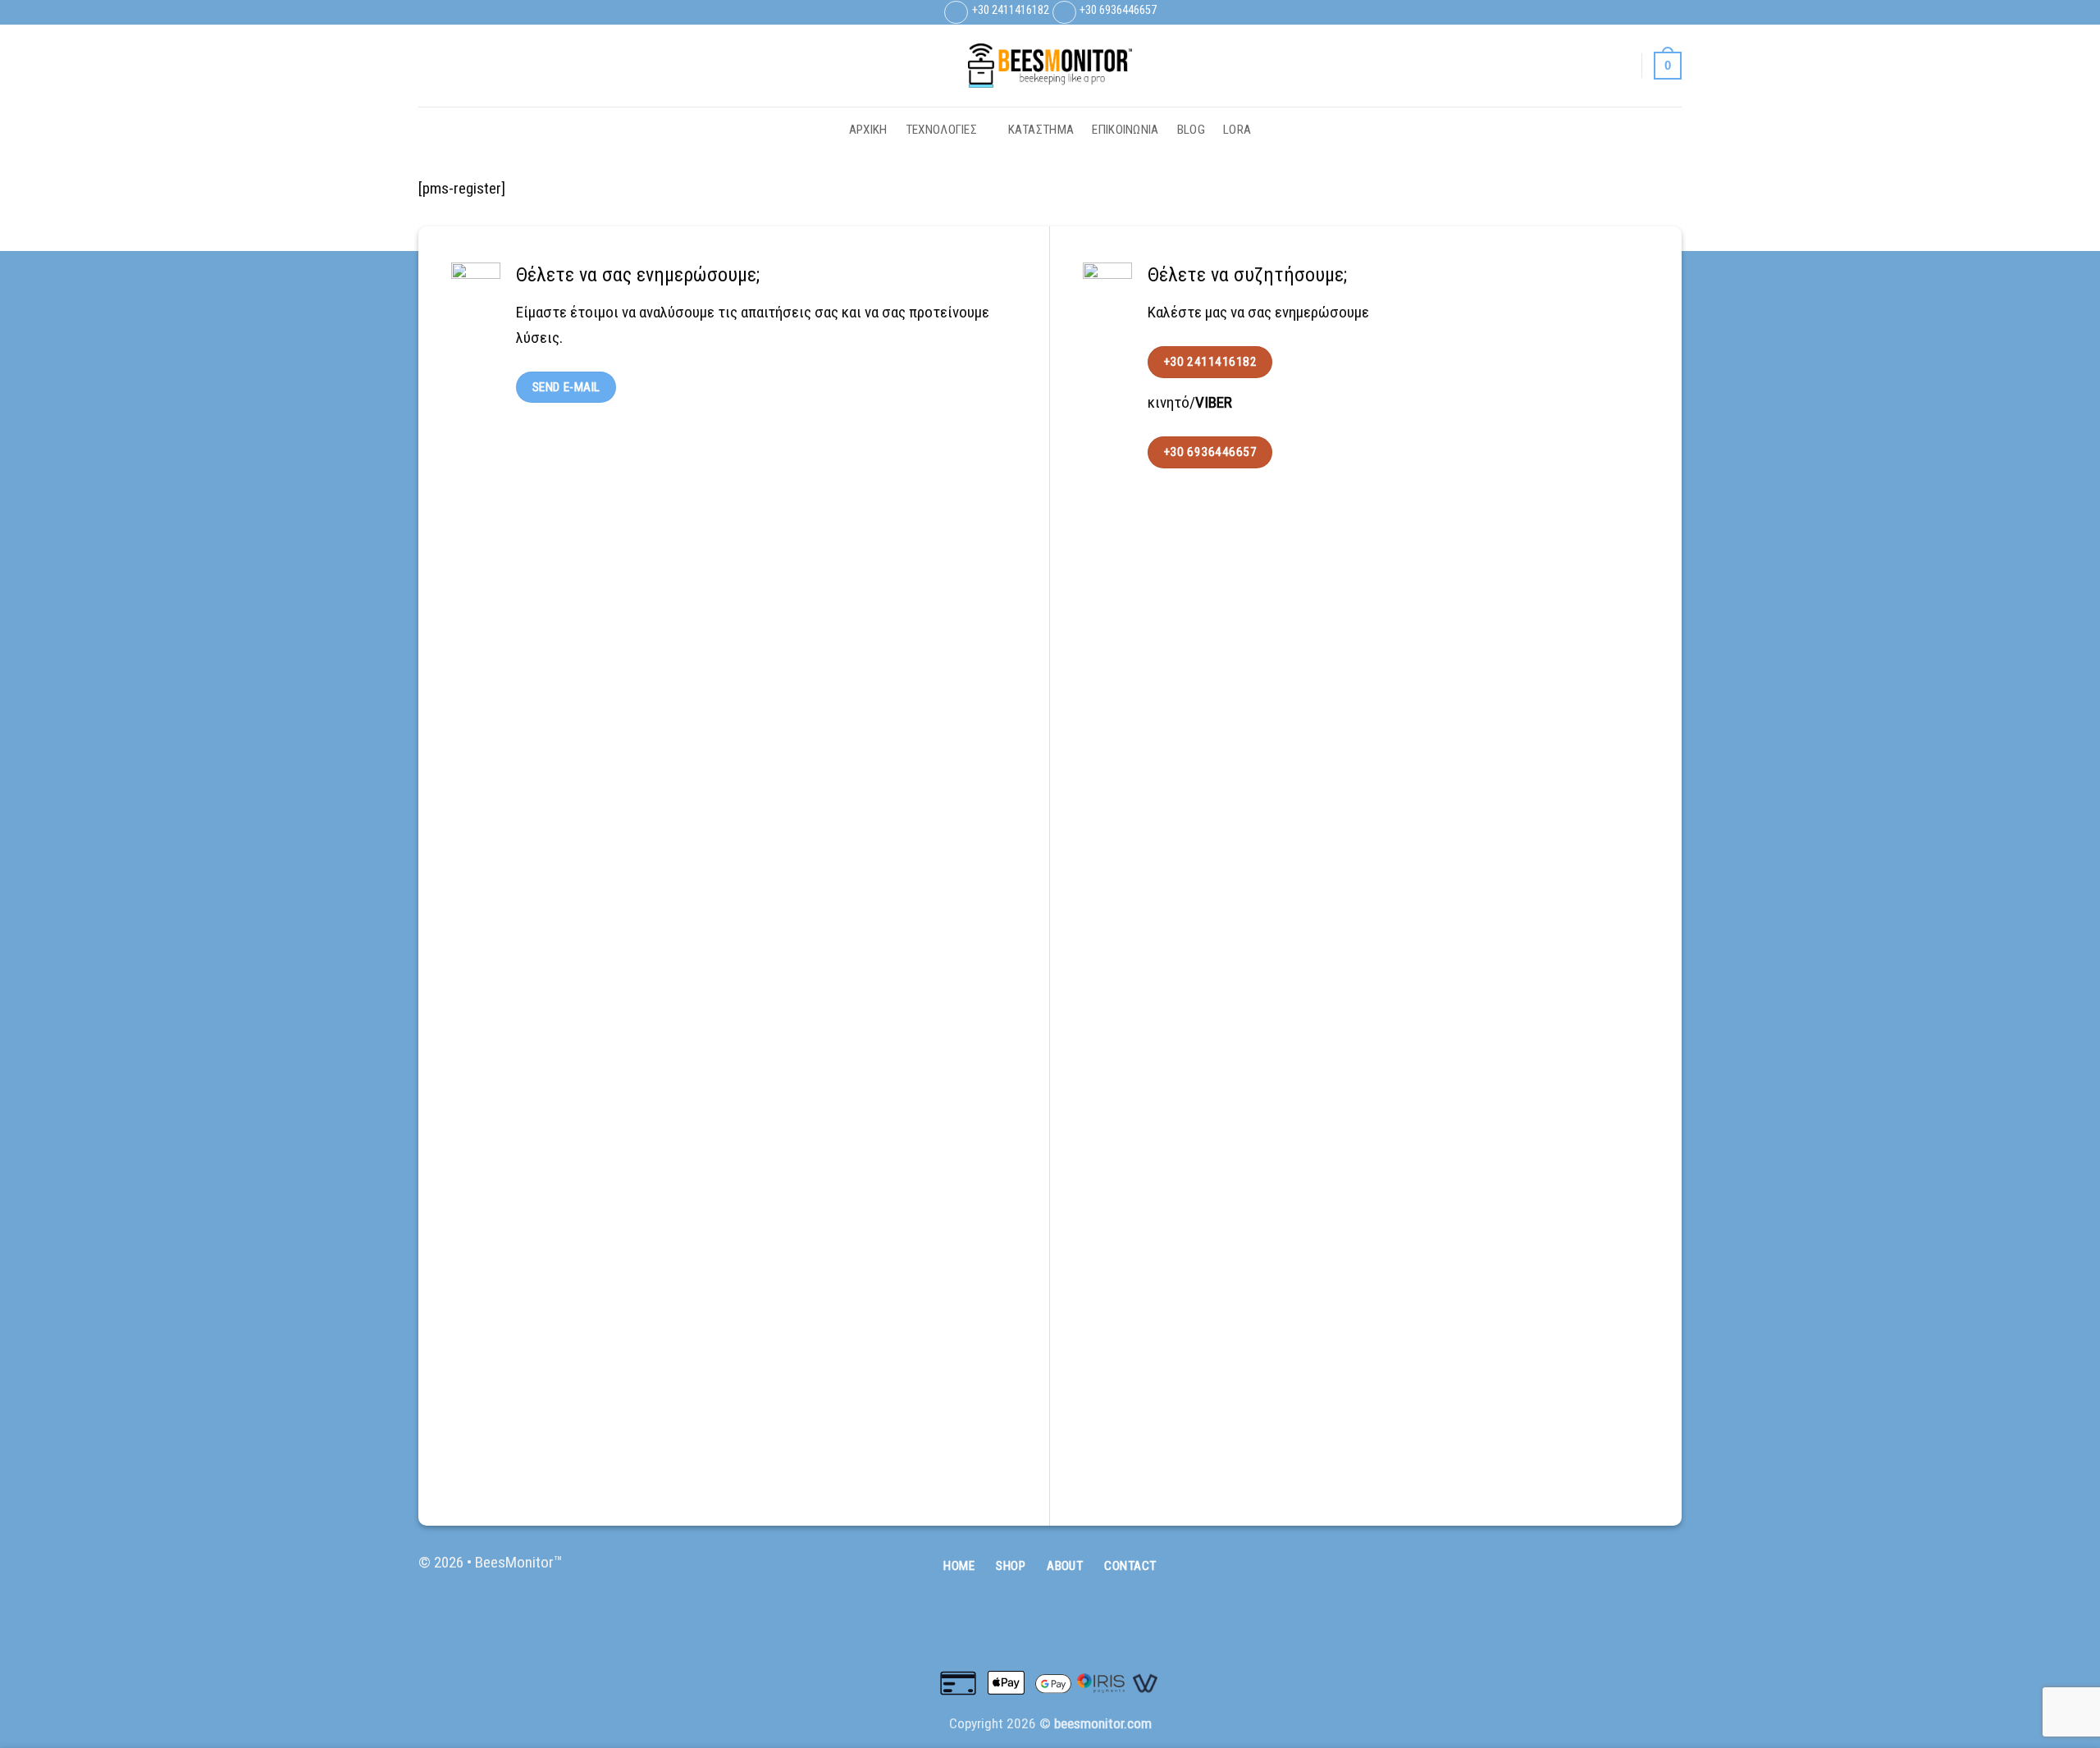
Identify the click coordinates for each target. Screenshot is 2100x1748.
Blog (1191, 130)
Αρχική (868, 130)
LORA (1237, 130)
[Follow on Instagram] (1653, 12)
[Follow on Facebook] (1634, 12)
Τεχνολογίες (941, 130)
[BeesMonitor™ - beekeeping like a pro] (1050, 66)
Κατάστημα (1041, 130)
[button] (1621, 66)
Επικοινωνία (1125, 130)
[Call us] (1666, 1572)
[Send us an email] (1672, 12)
